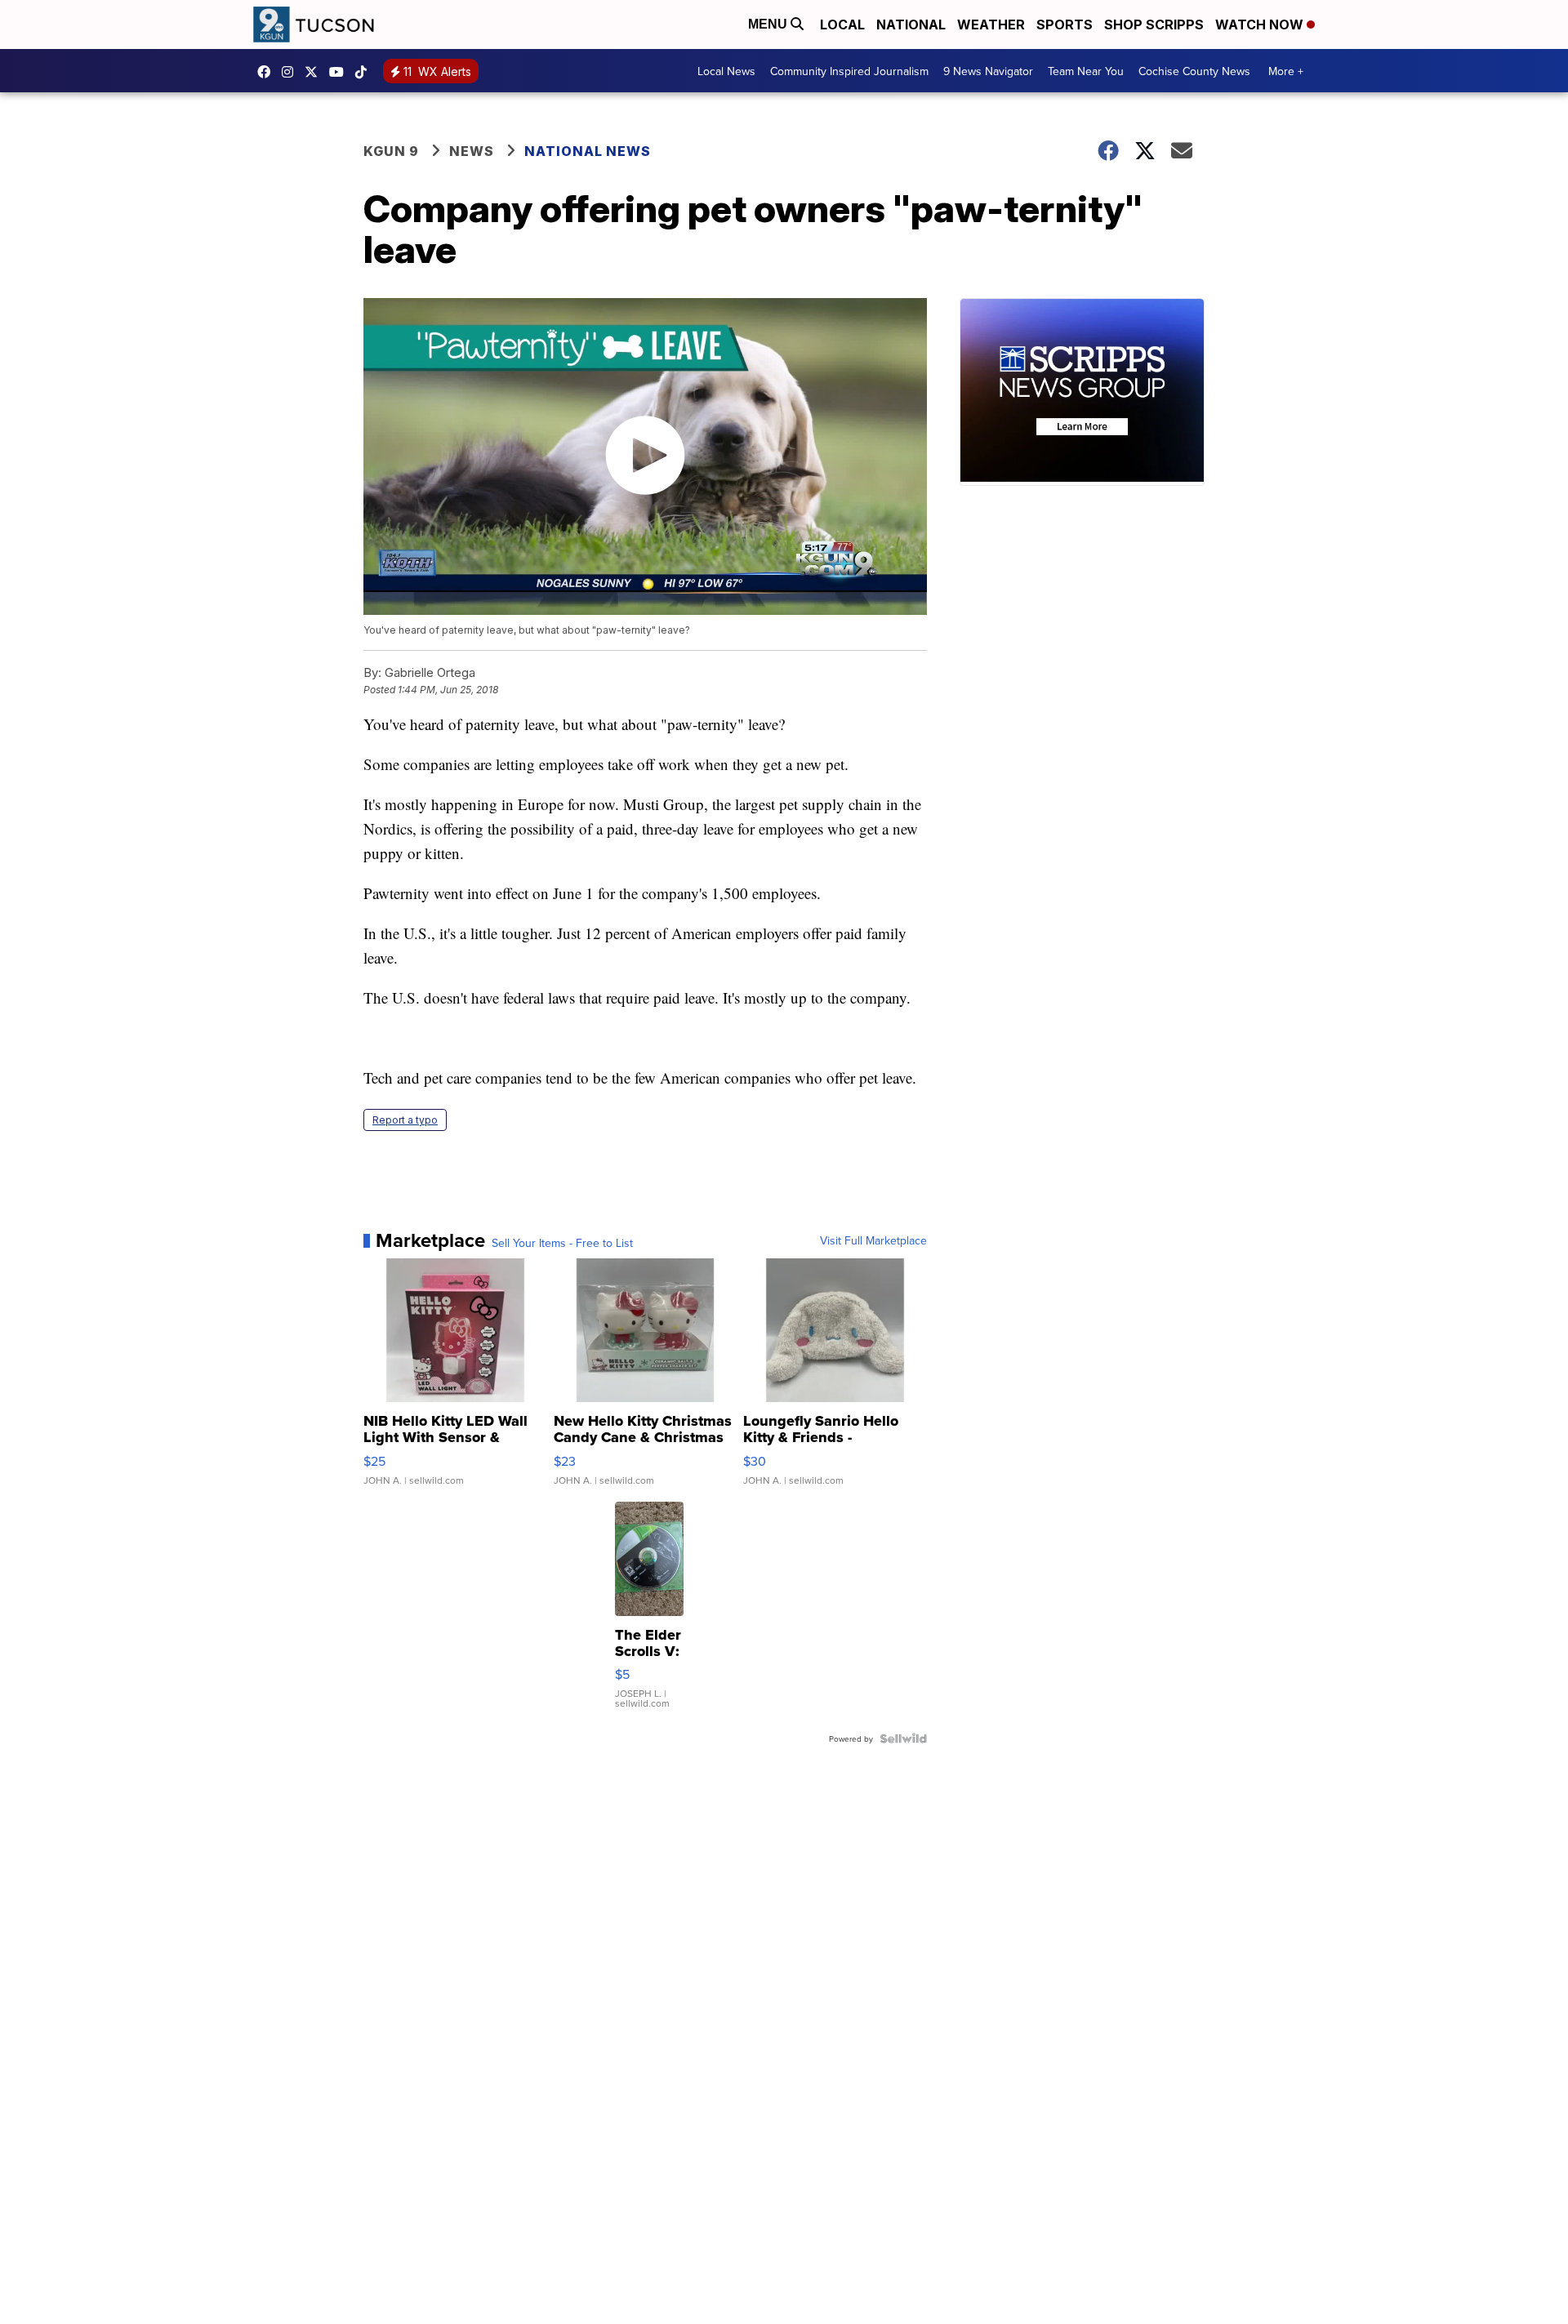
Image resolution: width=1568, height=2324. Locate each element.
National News (588, 151)
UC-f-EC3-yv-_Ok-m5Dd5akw (341, 72)
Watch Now (1261, 24)
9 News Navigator (988, 71)
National (911, 24)
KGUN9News (268, 72)
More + (1286, 71)
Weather (991, 24)
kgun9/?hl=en (292, 72)
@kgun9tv (365, 72)
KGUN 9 (391, 151)
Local (842, 24)
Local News (726, 71)
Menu (769, 24)
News (472, 151)
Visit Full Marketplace (873, 1240)
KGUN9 (315, 72)
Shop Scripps (1154, 24)
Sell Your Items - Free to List (562, 1243)
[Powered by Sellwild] (903, 1739)
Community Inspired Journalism (849, 71)
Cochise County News (1194, 71)
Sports (1065, 24)
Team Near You (1086, 71)
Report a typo (405, 1120)
